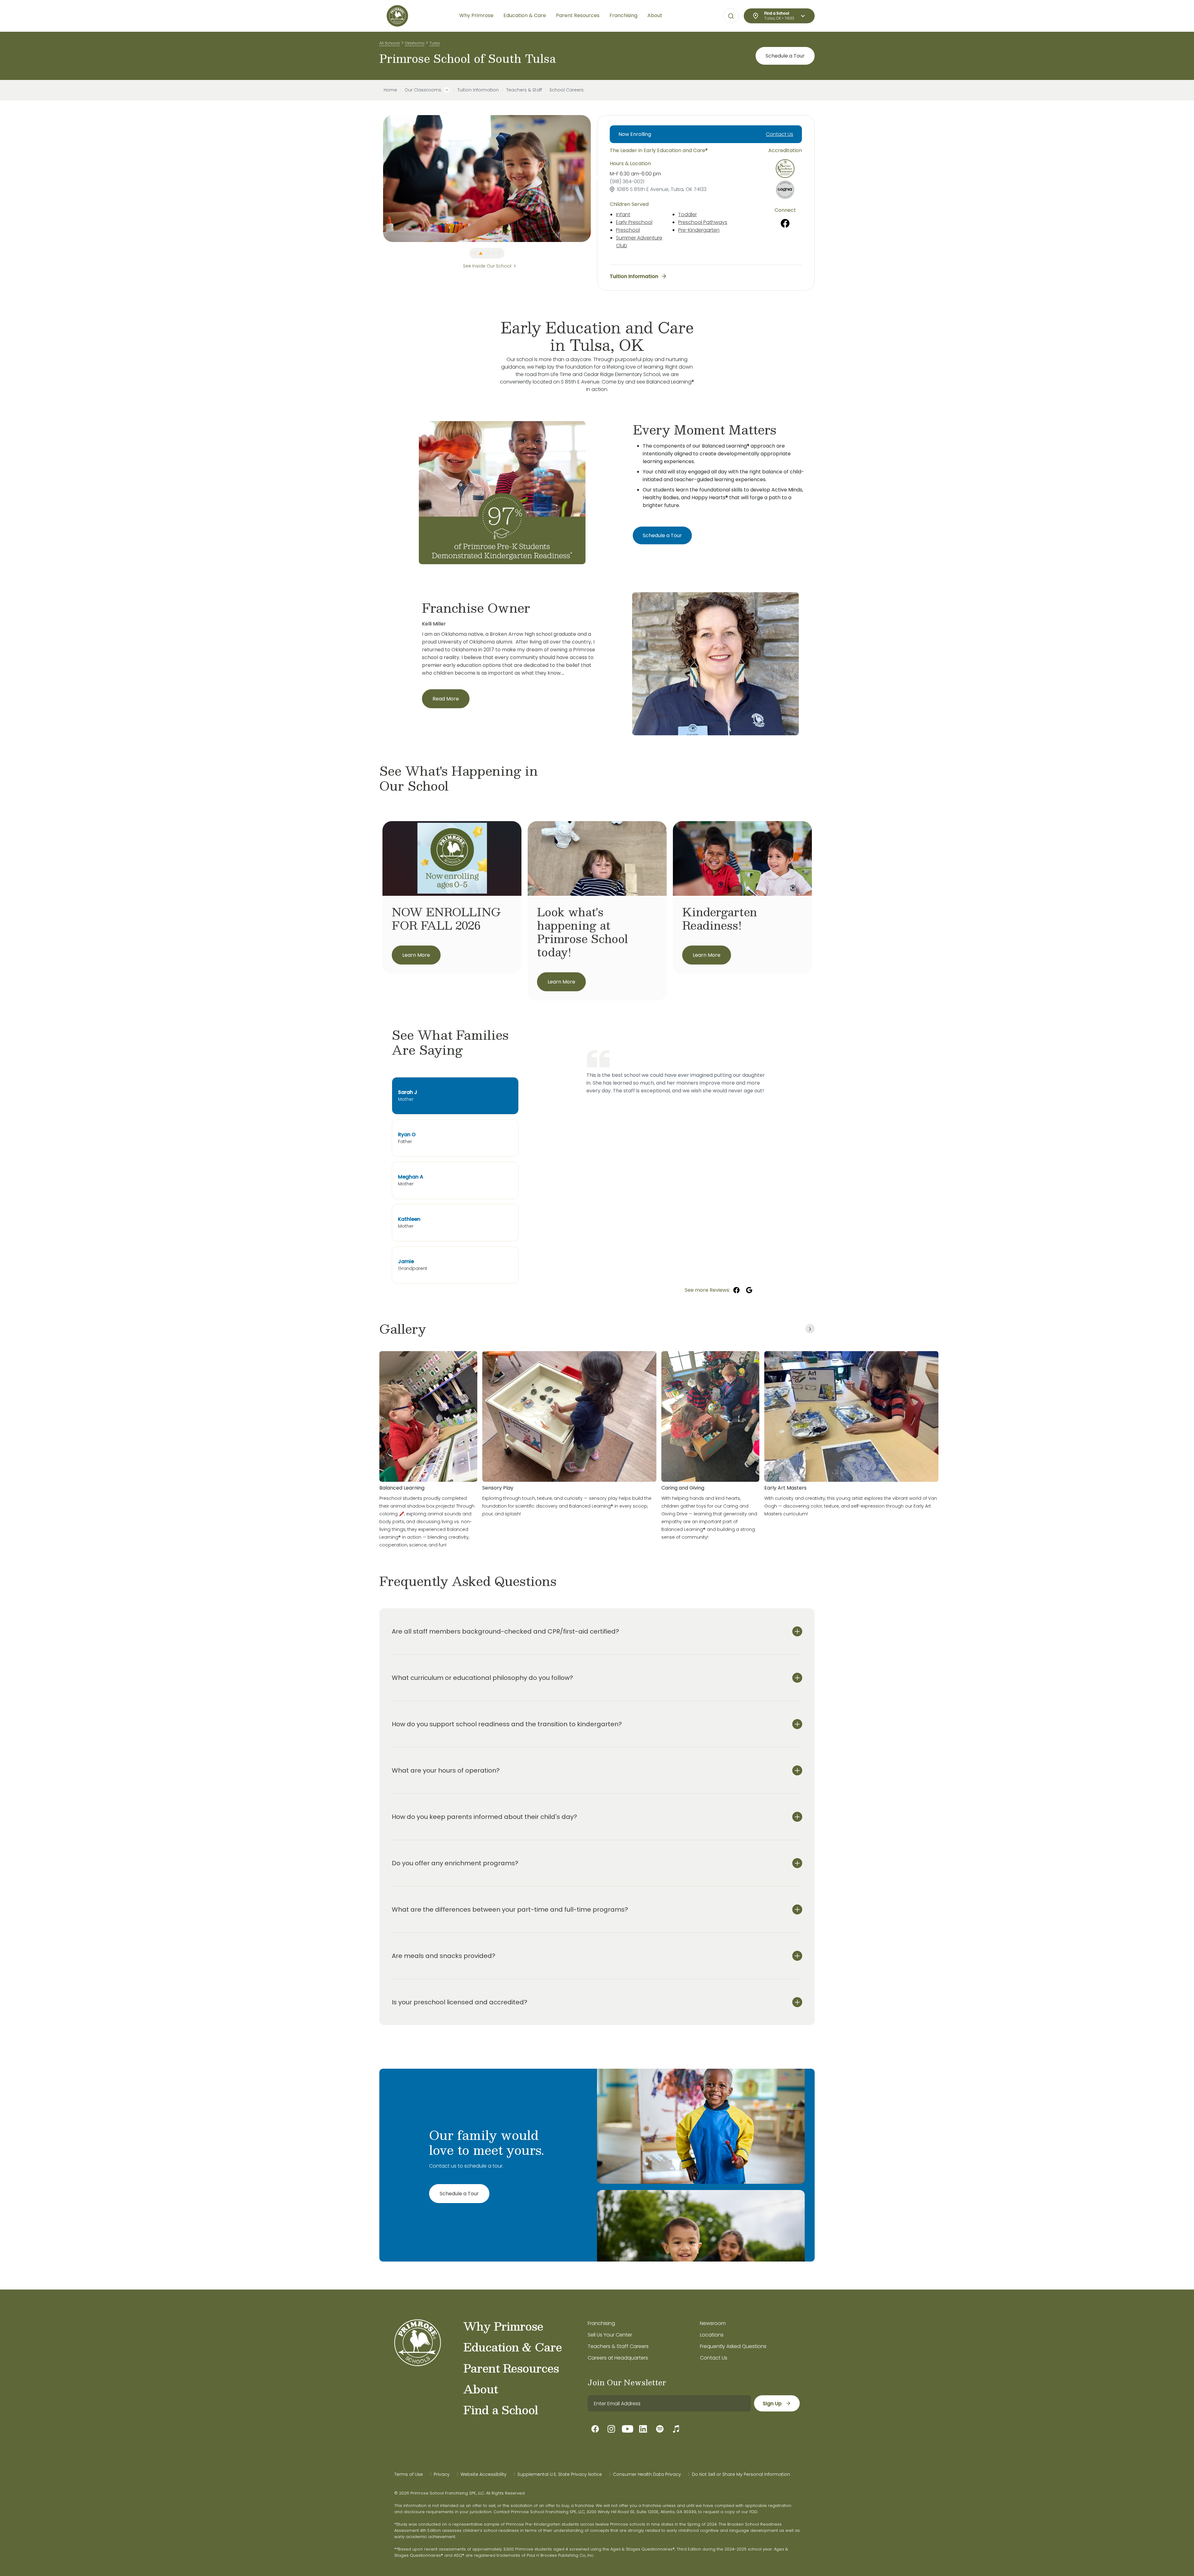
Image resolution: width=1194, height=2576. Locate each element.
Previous (378, 179)
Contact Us (780, 134)
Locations (712, 2335)
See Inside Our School (487, 266)
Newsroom (713, 2323)
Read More (446, 699)
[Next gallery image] (810, 1329)
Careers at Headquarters (618, 2358)
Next (595, 179)
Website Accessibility (484, 2474)
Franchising (601, 2323)
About (481, 2389)
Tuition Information (478, 90)
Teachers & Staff (524, 90)
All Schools (390, 43)
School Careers (567, 90)
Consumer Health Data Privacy (647, 2474)
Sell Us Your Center (610, 2335)
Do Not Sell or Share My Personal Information (741, 2474)
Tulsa (435, 43)
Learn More (416, 955)
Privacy (442, 2474)
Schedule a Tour (785, 56)
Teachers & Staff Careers (618, 2346)
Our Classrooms (423, 90)
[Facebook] (785, 223)
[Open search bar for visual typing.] (731, 16)
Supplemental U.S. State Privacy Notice (560, 2474)
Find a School (501, 2410)
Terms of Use (409, 2474)
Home (390, 90)
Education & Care (513, 2347)
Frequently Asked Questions (733, 2346)
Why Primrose (503, 2326)
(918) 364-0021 (627, 181)
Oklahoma (415, 43)
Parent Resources (511, 2368)
